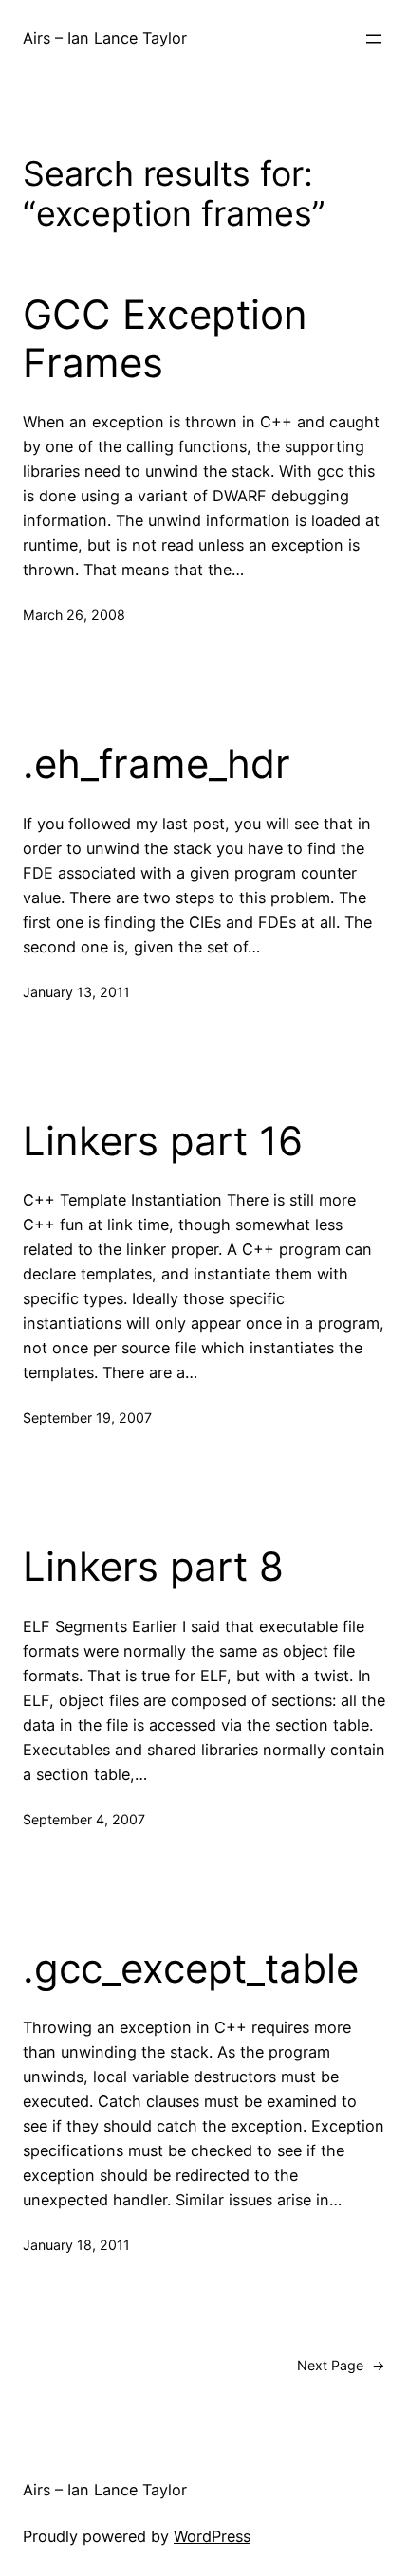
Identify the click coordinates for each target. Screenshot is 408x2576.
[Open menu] (374, 39)
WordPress (212, 2536)
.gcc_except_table (191, 1968)
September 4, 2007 (84, 1819)
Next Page (341, 2365)
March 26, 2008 (74, 615)
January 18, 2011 (76, 2245)
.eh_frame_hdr (157, 764)
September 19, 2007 (87, 1417)
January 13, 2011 (76, 992)
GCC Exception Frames (165, 338)
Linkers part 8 (153, 1567)
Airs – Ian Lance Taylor (105, 38)
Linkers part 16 (163, 1141)
